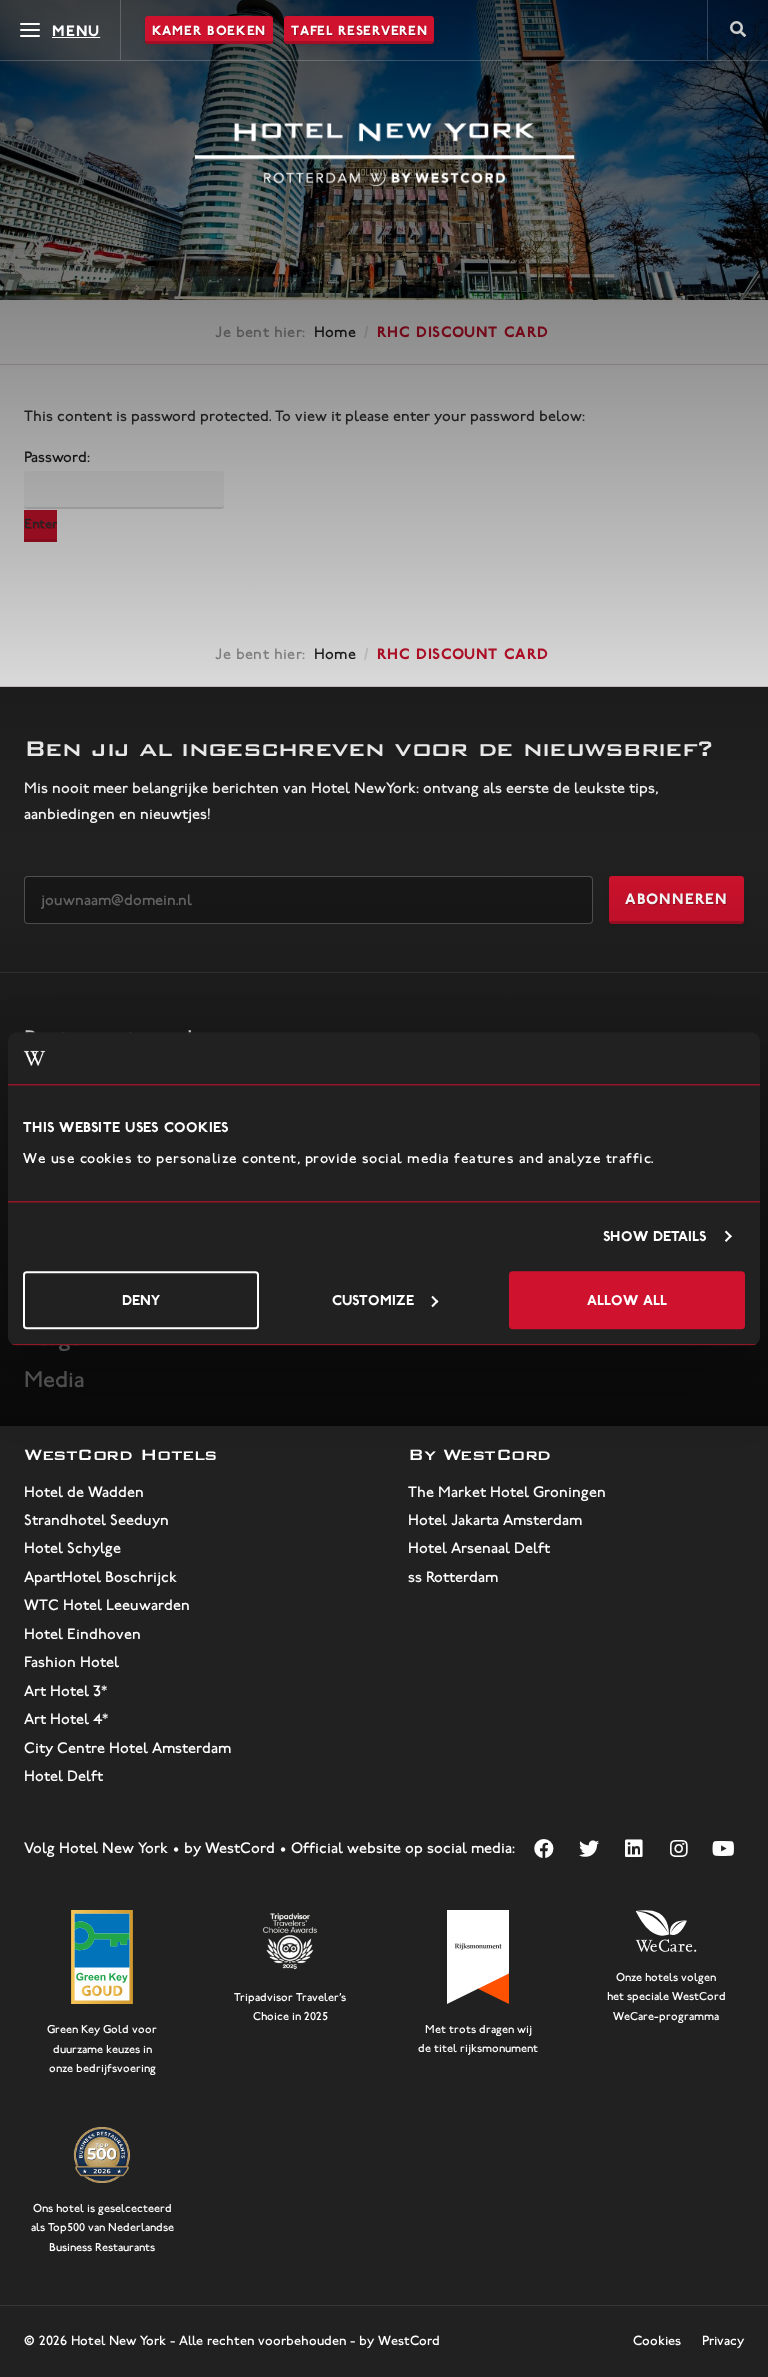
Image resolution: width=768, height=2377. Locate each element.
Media (54, 1379)
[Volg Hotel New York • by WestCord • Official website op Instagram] (678, 1848)
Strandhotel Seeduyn (96, 1520)
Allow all (627, 1299)
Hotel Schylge (72, 1548)
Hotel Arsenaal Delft (479, 1548)
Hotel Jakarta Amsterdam (495, 1520)
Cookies (657, 2340)
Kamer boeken (209, 30)
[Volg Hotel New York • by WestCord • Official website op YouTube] (723, 1848)
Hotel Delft (63, 1776)
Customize (373, 1299)
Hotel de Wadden (84, 1492)
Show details (654, 1236)
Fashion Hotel (71, 1662)
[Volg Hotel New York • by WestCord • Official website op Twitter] (588, 1848)
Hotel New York (118, 2340)
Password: (57, 457)
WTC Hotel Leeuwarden (107, 1605)
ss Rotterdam (453, 1577)
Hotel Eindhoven (82, 1634)
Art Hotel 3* (65, 1691)
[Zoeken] (738, 30)
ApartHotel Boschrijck (100, 1577)
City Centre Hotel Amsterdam (127, 1748)
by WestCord (399, 2340)
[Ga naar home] (384, 155)
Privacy (723, 2340)
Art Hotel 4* (66, 1719)
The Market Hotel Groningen (507, 1492)
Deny (141, 1299)
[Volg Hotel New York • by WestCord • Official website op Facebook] (543, 1848)
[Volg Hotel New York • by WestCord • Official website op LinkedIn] (633, 1848)
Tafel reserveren (359, 30)
